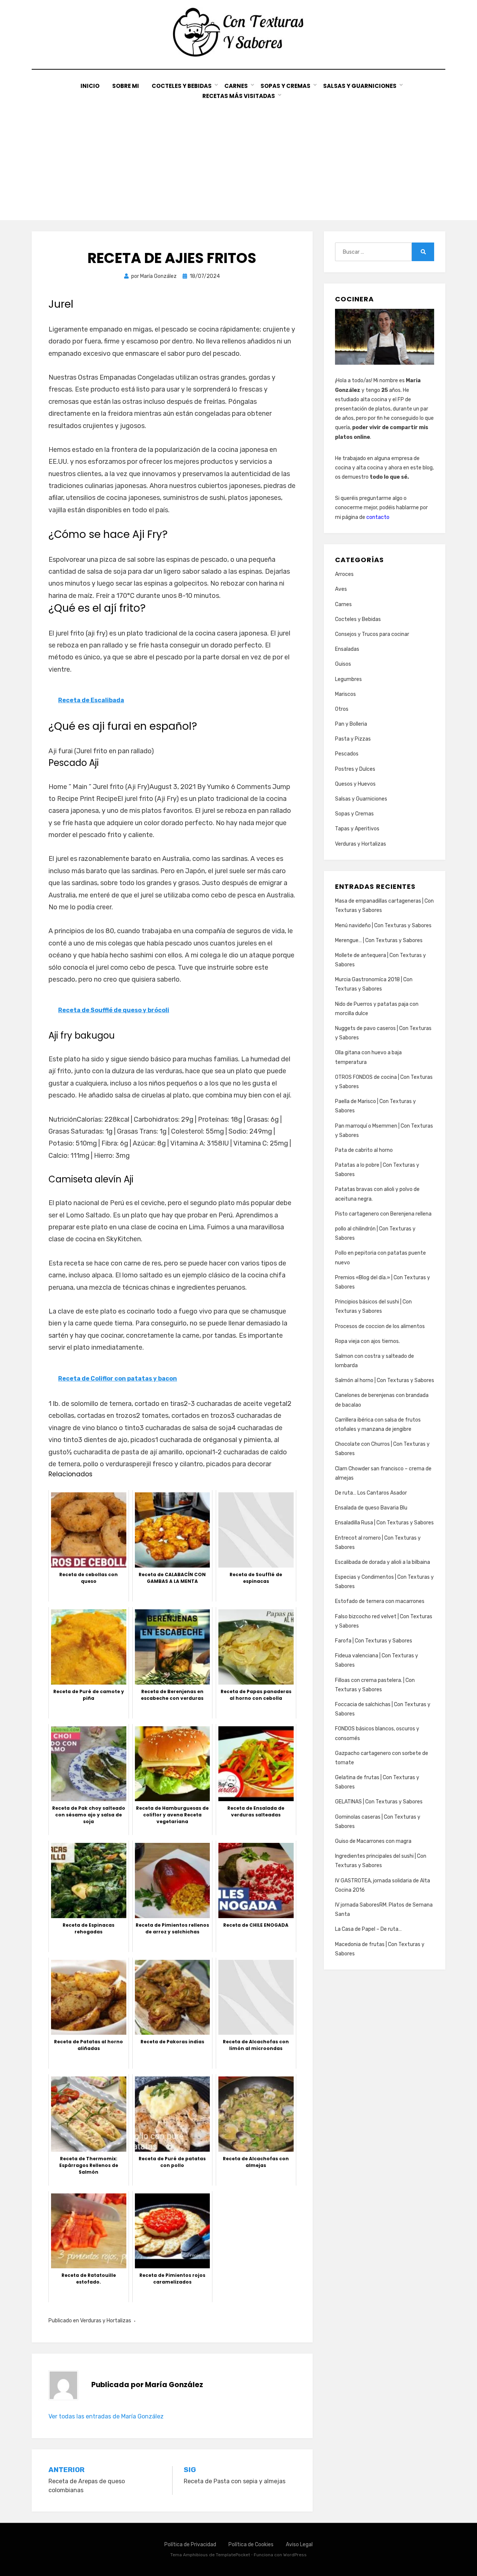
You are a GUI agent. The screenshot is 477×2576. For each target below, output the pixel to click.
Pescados (347, 754)
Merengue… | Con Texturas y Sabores (379, 940)
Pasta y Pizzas (353, 739)
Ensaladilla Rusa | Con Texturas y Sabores (384, 1523)
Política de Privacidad (190, 2545)
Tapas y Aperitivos (357, 829)
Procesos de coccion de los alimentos (380, 1326)
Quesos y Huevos (355, 784)
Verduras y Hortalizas (106, 2321)
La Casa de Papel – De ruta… (368, 1929)
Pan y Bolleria (351, 724)
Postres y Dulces (355, 769)
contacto (378, 517)
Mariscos (345, 694)
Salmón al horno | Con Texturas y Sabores (385, 1380)
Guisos (343, 664)
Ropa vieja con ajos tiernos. (367, 1341)
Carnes (236, 86)
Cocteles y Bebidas (182, 86)
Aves (341, 589)
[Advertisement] (238, 157)
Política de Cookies (251, 2545)
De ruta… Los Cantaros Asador (371, 1493)
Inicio (90, 86)
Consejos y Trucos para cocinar (372, 634)
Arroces (344, 574)
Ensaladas (347, 649)
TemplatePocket (233, 2555)
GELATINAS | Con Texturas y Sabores (379, 1802)
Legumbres (348, 679)
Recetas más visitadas (239, 96)
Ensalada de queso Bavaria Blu (371, 1508)
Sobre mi (126, 86)
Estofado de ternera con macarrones (380, 1601)
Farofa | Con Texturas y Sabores (374, 1641)
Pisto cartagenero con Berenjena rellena (383, 1214)
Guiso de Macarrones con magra (373, 1841)
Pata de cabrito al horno (364, 1150)
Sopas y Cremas (285, 86)
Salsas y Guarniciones (360, 86)
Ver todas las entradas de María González (106, 2416)
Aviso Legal (299, 2545)
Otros (342, 709)
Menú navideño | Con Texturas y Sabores (383, 926)
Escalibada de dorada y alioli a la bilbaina (383, 1562)
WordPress (295, 2555)
